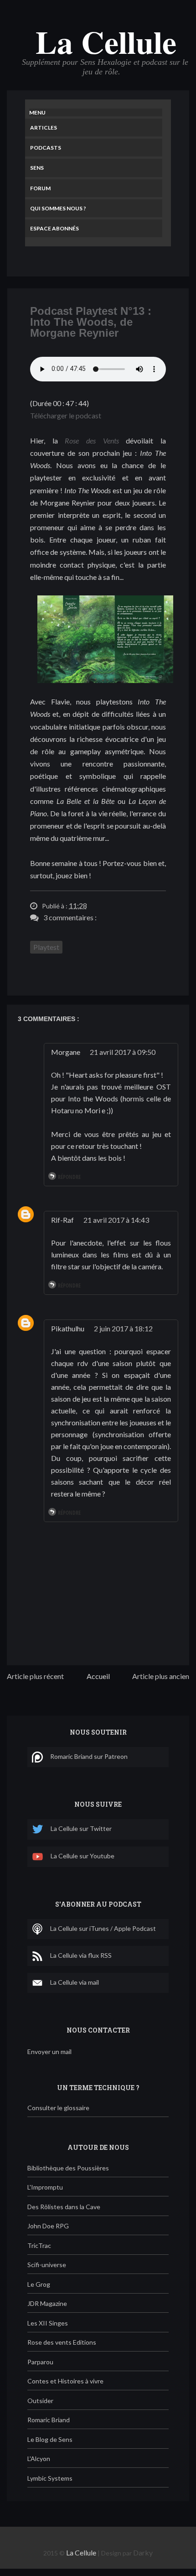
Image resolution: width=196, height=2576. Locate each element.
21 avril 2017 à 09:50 (123, 1052)
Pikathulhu (68, 1328)
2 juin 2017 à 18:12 (123, 1328)
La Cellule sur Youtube (83, 1856)
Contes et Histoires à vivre (65, 2381)
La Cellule (106, 42)
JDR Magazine (47, 2303)
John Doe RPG (48, 2226)
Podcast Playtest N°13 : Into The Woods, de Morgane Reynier (91, 322)
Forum (40, 188)
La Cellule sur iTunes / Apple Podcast (103, 1928)
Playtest (46, 947)
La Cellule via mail (75, 1982)
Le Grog (39, 2284)
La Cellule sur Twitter (81, 1828)
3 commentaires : (70, 917)
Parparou (40, 2362)
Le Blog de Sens (50, 2439)
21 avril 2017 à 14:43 (116, 1220)
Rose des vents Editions (62, 2342)
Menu (37, 112)
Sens (37, 168)
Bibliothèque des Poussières (68, 2168)
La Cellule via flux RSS (81, 1955)
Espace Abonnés (54, 228)
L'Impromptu (45, 2187)
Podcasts (46, 148)
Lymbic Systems (50, 2478)
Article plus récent (35, 1676)
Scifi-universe (47, 2265)
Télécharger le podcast (66, 415)
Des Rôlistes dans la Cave (64, 2207)
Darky (143, 2553)
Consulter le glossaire (58, 2108)
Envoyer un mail (49, 2052)
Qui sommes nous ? (58, 208)
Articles (44, 128)
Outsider (40, 2401)
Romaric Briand (49, 2420)
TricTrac (39, 2245)
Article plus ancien (161, 1676)
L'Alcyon (39, 2459)
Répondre (69, 1177)
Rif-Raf (62, 1220)
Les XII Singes (48, 2323)
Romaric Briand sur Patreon (89, 1756)
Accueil (98, 1676)
